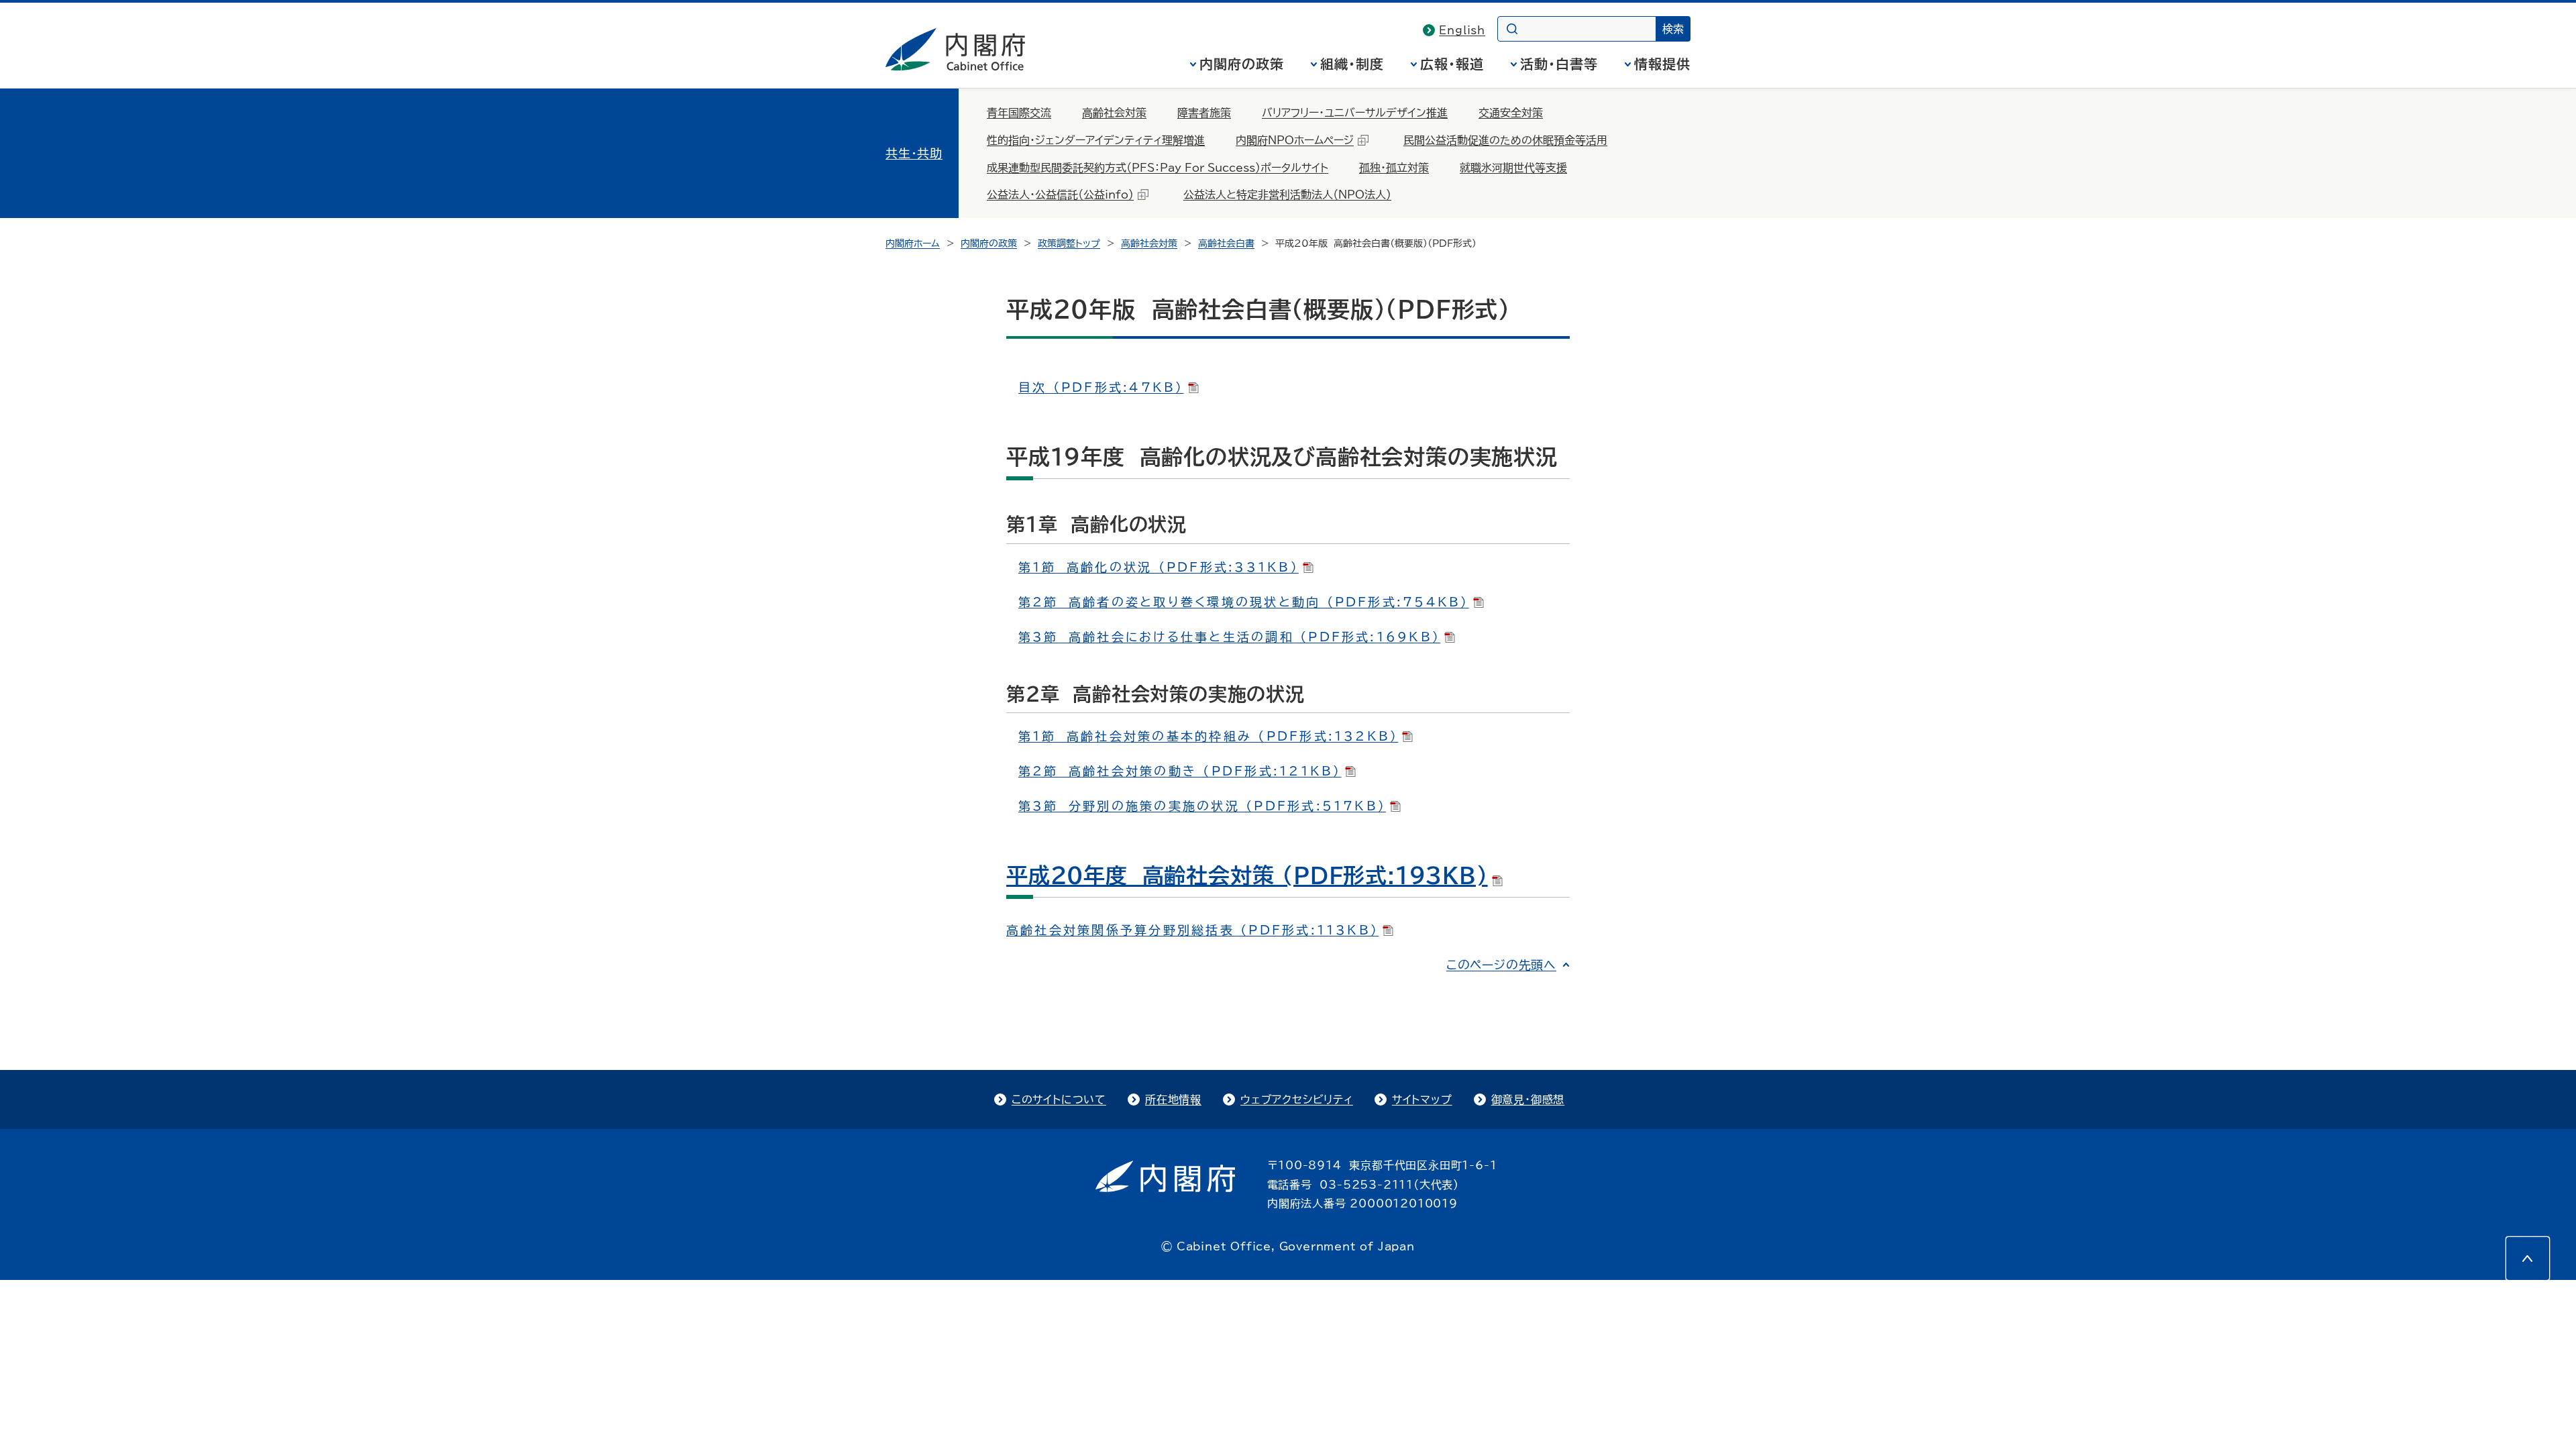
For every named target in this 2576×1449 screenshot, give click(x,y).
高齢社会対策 (1114, 113)
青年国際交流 (1019, 113)
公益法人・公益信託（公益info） (1060, 195)
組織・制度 (1352, 64)
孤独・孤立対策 (1394, 168)
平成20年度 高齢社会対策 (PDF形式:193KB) (1247, 875)
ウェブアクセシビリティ (1297, 1099)
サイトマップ (1422, 1099)
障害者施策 (1204, 113)
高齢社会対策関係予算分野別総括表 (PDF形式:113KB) (1192, 930)
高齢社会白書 (1226, 244)
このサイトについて (1059, 1099)
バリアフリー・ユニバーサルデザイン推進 (1355, 113)
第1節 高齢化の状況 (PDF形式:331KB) (1159, 567)
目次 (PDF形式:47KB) (1101, 387)
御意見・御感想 (1528, 1099)
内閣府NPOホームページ (1295, 140)
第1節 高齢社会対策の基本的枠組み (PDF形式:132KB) (1208, 736)
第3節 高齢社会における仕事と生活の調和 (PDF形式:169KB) (1229, 637)
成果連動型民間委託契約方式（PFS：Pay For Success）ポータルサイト (1158, 168)
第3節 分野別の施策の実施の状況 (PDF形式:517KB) (1202, 806)
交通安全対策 (1511, 113)
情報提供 (1662, 64)
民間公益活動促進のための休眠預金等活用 (1505, 140)
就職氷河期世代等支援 (1513, 168)
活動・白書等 (1559, 64)
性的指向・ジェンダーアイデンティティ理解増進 (1096, 140)
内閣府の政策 (1242, 64)
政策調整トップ (1069, 244)
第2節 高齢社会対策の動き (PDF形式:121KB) (1180, 771)
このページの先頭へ (1501, 965)
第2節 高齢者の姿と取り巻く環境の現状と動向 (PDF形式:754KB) (1244, 602)
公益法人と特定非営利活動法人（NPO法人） (1287, 195)
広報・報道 (1452, 64)
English (1462, 30)
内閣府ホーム (913, 244)
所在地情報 (1173, 1099)
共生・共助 (914, 153)
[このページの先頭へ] (2528, 1258)
